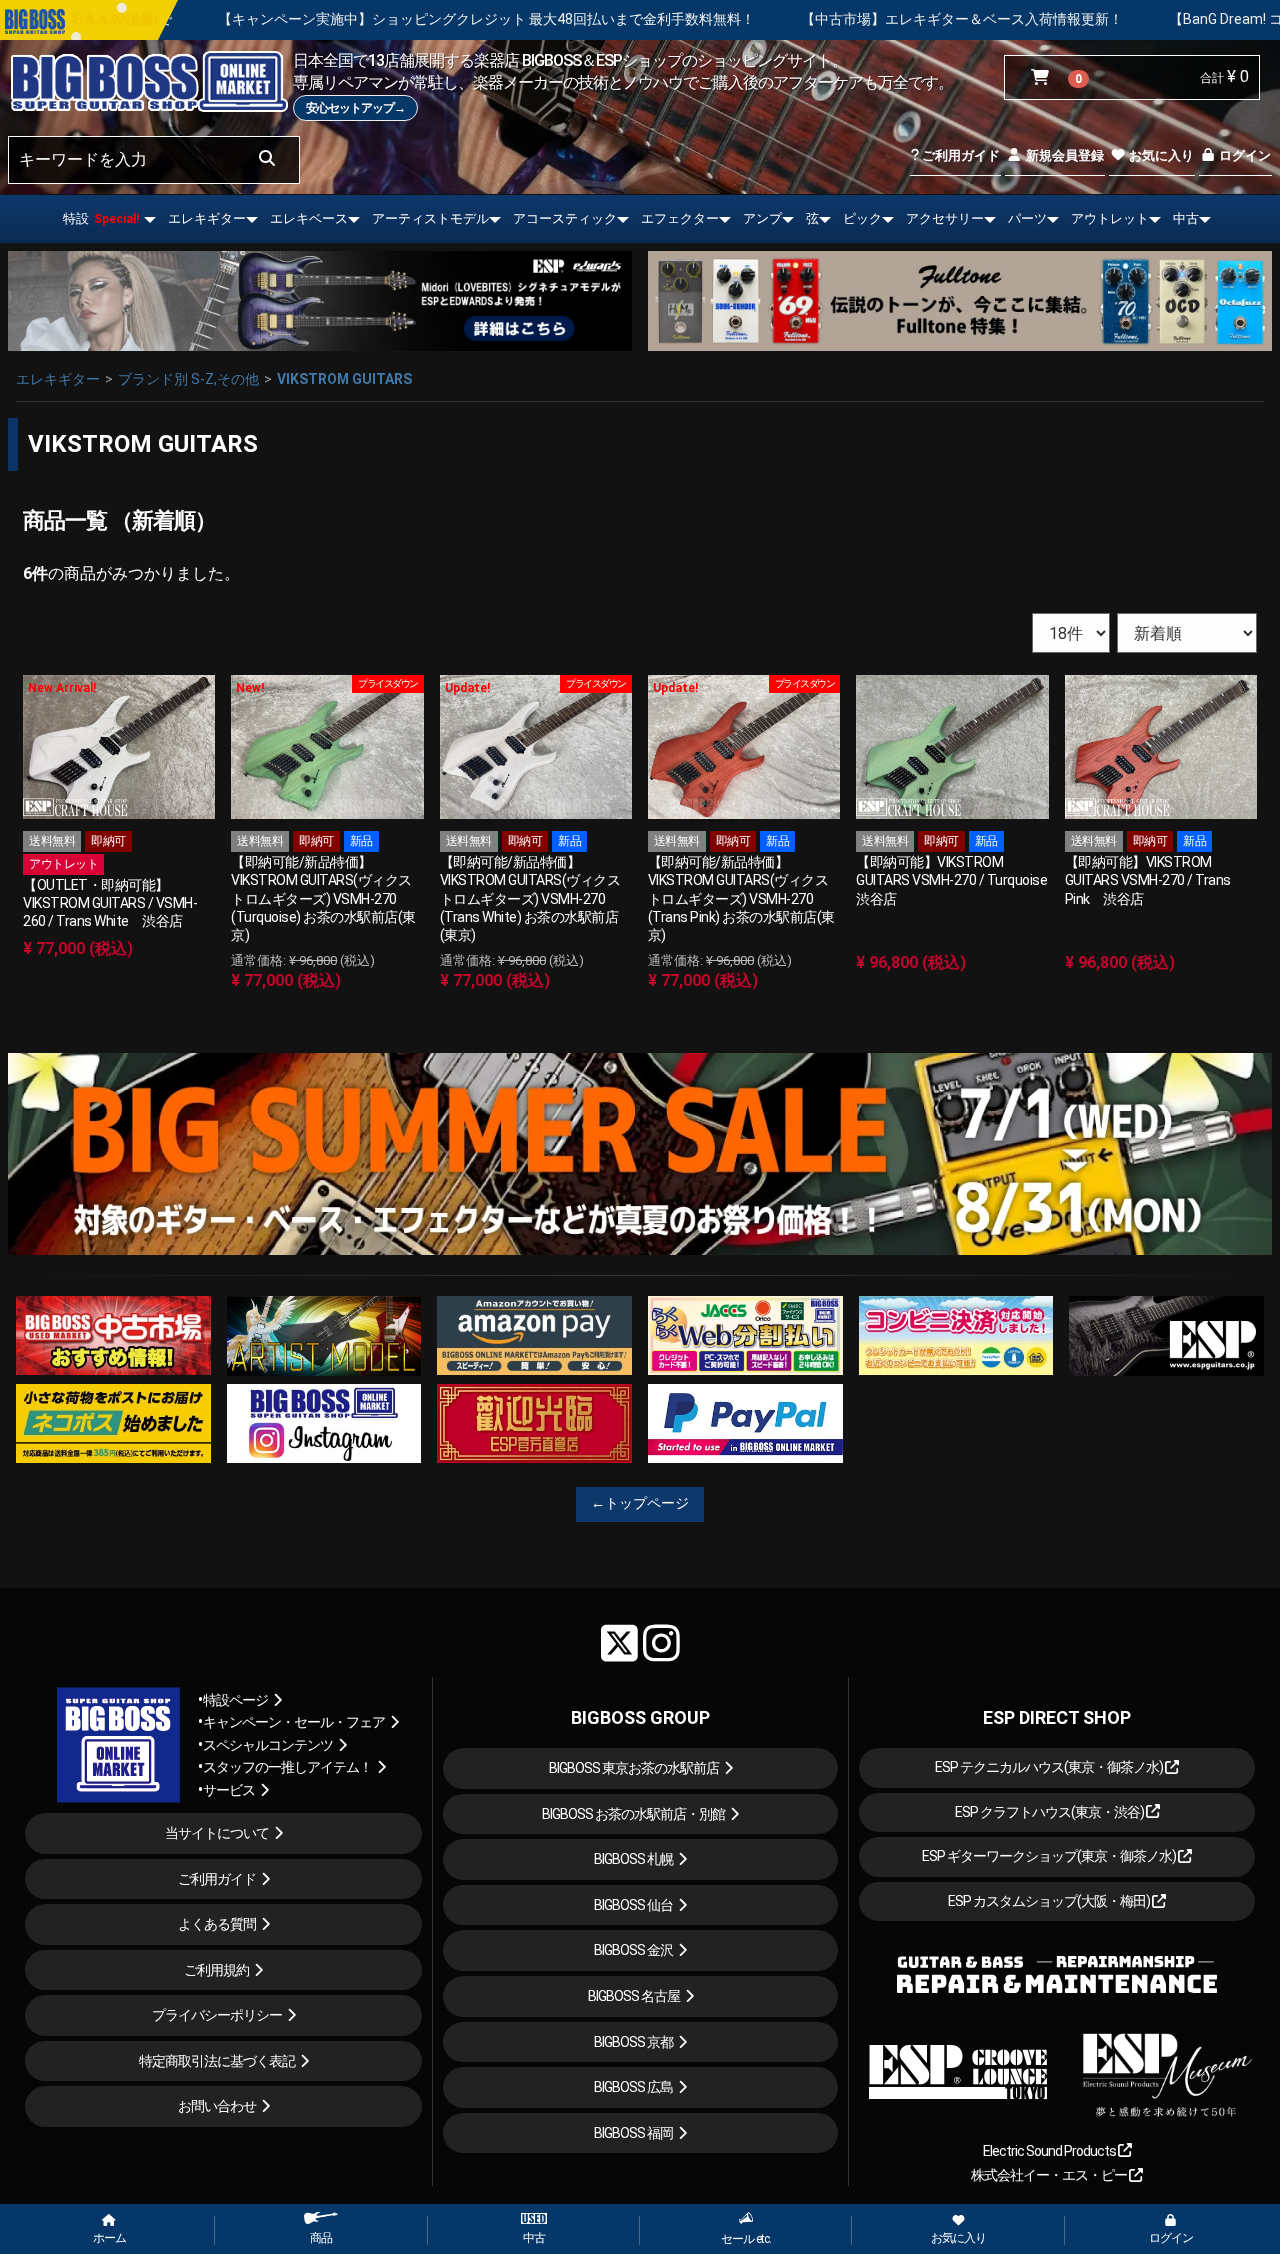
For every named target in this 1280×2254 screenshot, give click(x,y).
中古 (1186, 218)
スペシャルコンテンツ (268, 1745)
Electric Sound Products (1050, 2151)
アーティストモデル (430, 218)
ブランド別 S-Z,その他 (188, 379)
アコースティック (565, 218)
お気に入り (1160, 155)
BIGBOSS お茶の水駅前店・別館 (633, 1814)
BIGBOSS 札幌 (633, 1859)
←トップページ (640, 1503)
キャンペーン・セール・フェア (294, 1722)
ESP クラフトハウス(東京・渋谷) (1050, 1812)
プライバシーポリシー (217, 2015)
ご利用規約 (216, 1970)
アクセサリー (945, 218)
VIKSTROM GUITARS (344, 379)
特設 (101, 218)
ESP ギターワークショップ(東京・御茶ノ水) (1050, 1856)
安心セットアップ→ (355, 108)
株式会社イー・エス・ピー (1050, 2175)
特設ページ (235, 1700)
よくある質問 (217, 1924)
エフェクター (680, 218)
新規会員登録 (1063, 155)
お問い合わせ (217, 2106)
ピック (862, 218)
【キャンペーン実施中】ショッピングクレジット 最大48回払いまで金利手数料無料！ (306, 19)
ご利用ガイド (959, 155)
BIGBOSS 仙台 (633, 1905)
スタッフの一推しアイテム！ (287, 1767)
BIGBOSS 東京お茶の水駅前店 (634, 1768)
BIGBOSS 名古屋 (634, 1996)
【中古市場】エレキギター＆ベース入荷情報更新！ (782, 19)
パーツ (1027, 218)
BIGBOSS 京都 (633, 2042)
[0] (1044, 78)
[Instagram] (661, 1643)
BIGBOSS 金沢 (633, 1950)
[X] (619, 1643)
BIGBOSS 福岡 (633, 2133)
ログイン (1243, 155)
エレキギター (207, 218)
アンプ (762, 218)
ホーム (109, 2238)
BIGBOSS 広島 (633, 2087)
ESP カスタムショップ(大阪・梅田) (1050, 1901)
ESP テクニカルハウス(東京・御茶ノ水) (1050, 1767)
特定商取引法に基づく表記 (217, 2061)
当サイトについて (217, 1833)
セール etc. (746, 2239)
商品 (321, 2238)
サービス (229, 1790)
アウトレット (1110, 218)
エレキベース (309, 218)
